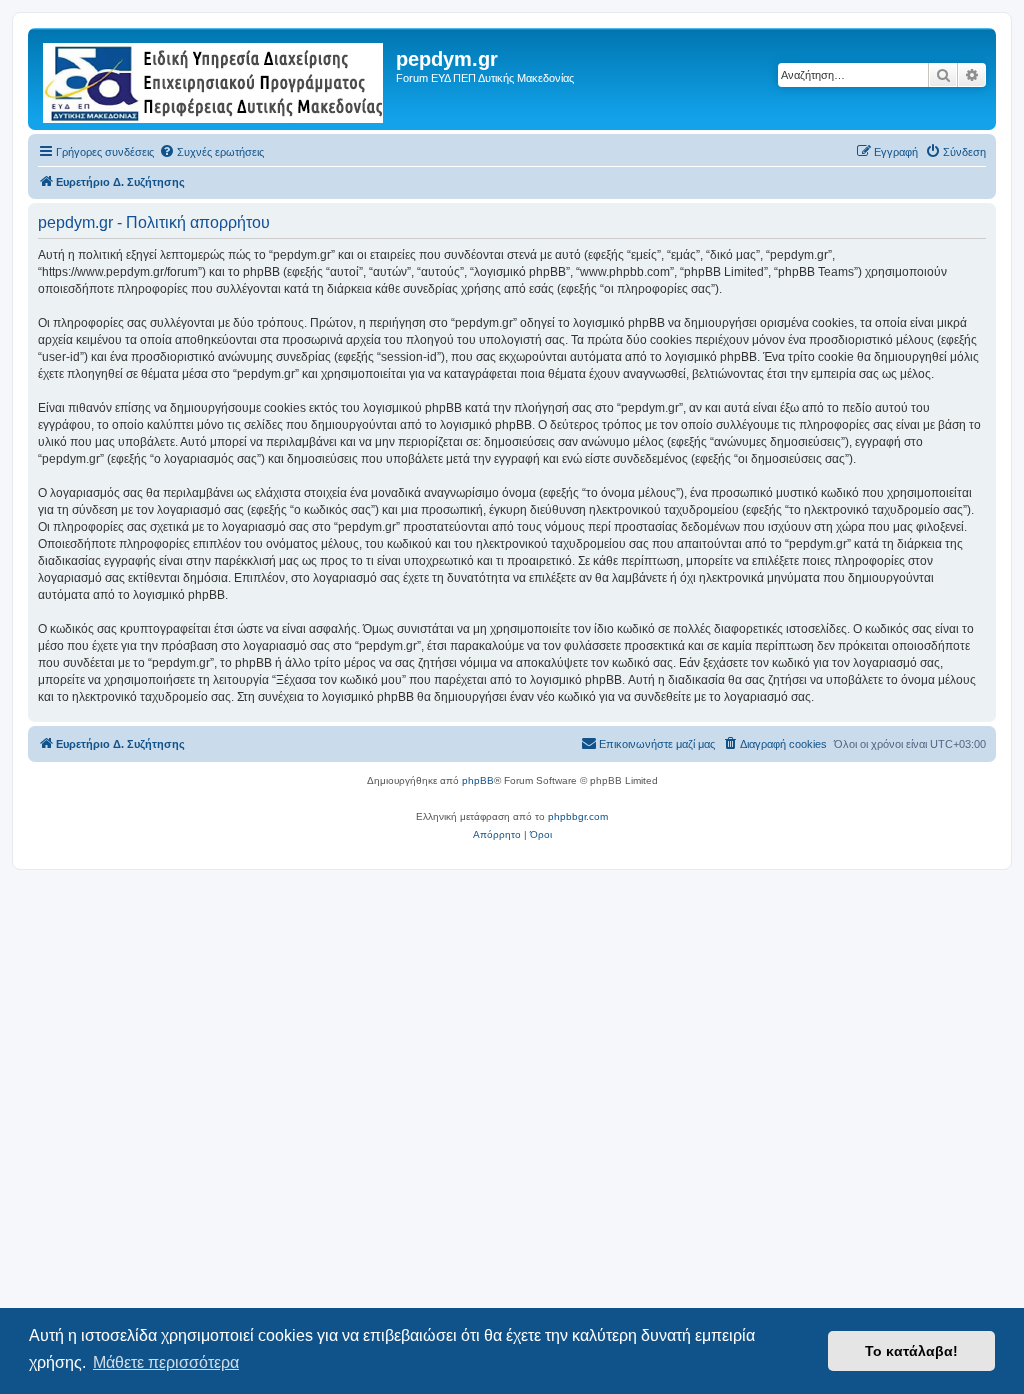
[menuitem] (211, 152)
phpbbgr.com (578, 816)
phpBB (478, 780)
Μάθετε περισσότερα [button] (166, 1362)
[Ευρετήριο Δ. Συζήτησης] (214, 79)
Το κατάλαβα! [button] (911, 1351)
